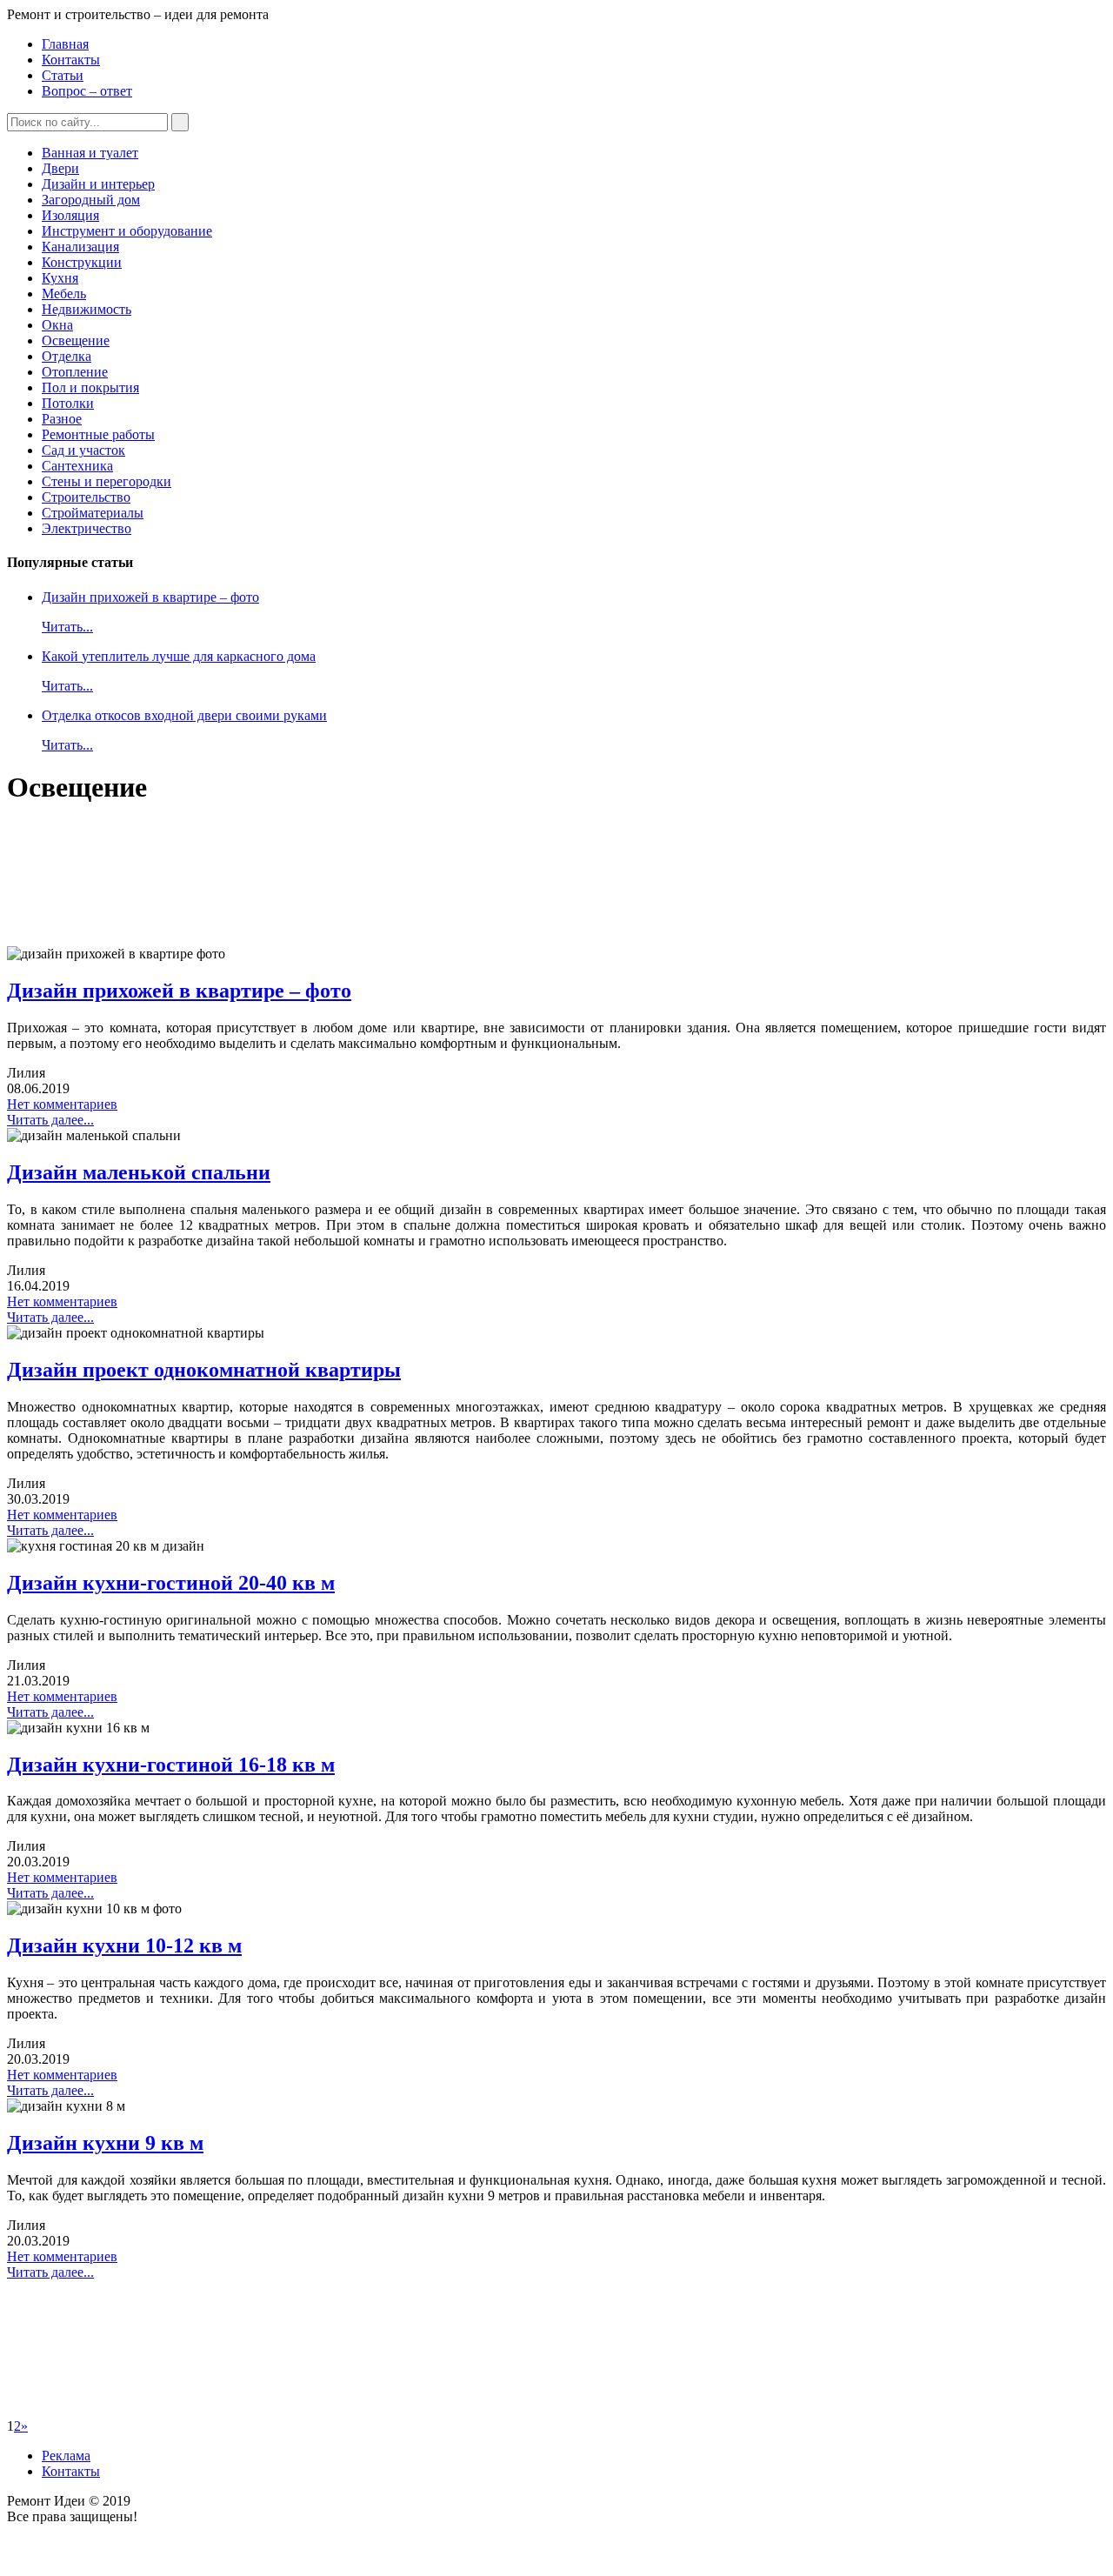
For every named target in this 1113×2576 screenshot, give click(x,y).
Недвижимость (87, 309)
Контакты (71, 60)
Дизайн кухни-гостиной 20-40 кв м (171, 1583)
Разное (62, 419)
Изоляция (70, 215)
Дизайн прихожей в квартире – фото (150, 597)
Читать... (67, 627)
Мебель (64, 294)
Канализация (80, 247)
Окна (57, 325)
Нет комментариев (62, 1104)
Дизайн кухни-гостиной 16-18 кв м (171, 1765)
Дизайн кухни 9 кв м (105, 2143)
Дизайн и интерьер (98, 184)
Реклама (66, 2456)
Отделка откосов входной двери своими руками (184, 715)
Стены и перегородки (107, 481)
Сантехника (77, 466)
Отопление (75, 372)
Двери (60, 168)
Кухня (60, 278)
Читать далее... (50, 1120)
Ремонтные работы (98, 434)
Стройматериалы (93, 513)
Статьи (63, 75)
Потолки (68, 403)
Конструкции (82, 262)
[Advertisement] (529, 881)
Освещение (76, 340)
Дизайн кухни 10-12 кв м (124, 1945)
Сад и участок (83, 450)
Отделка (67, 356)
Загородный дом (91, 200)
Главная (65, 44)
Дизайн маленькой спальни (139, 1172)
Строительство (86, 497)
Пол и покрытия (90, 387)
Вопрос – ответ (87, 91)
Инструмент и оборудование (127, 231)
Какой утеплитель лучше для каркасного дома (179, 656)
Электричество (87, 528)
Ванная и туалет (90, 153)
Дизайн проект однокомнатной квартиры (204, 1370)
